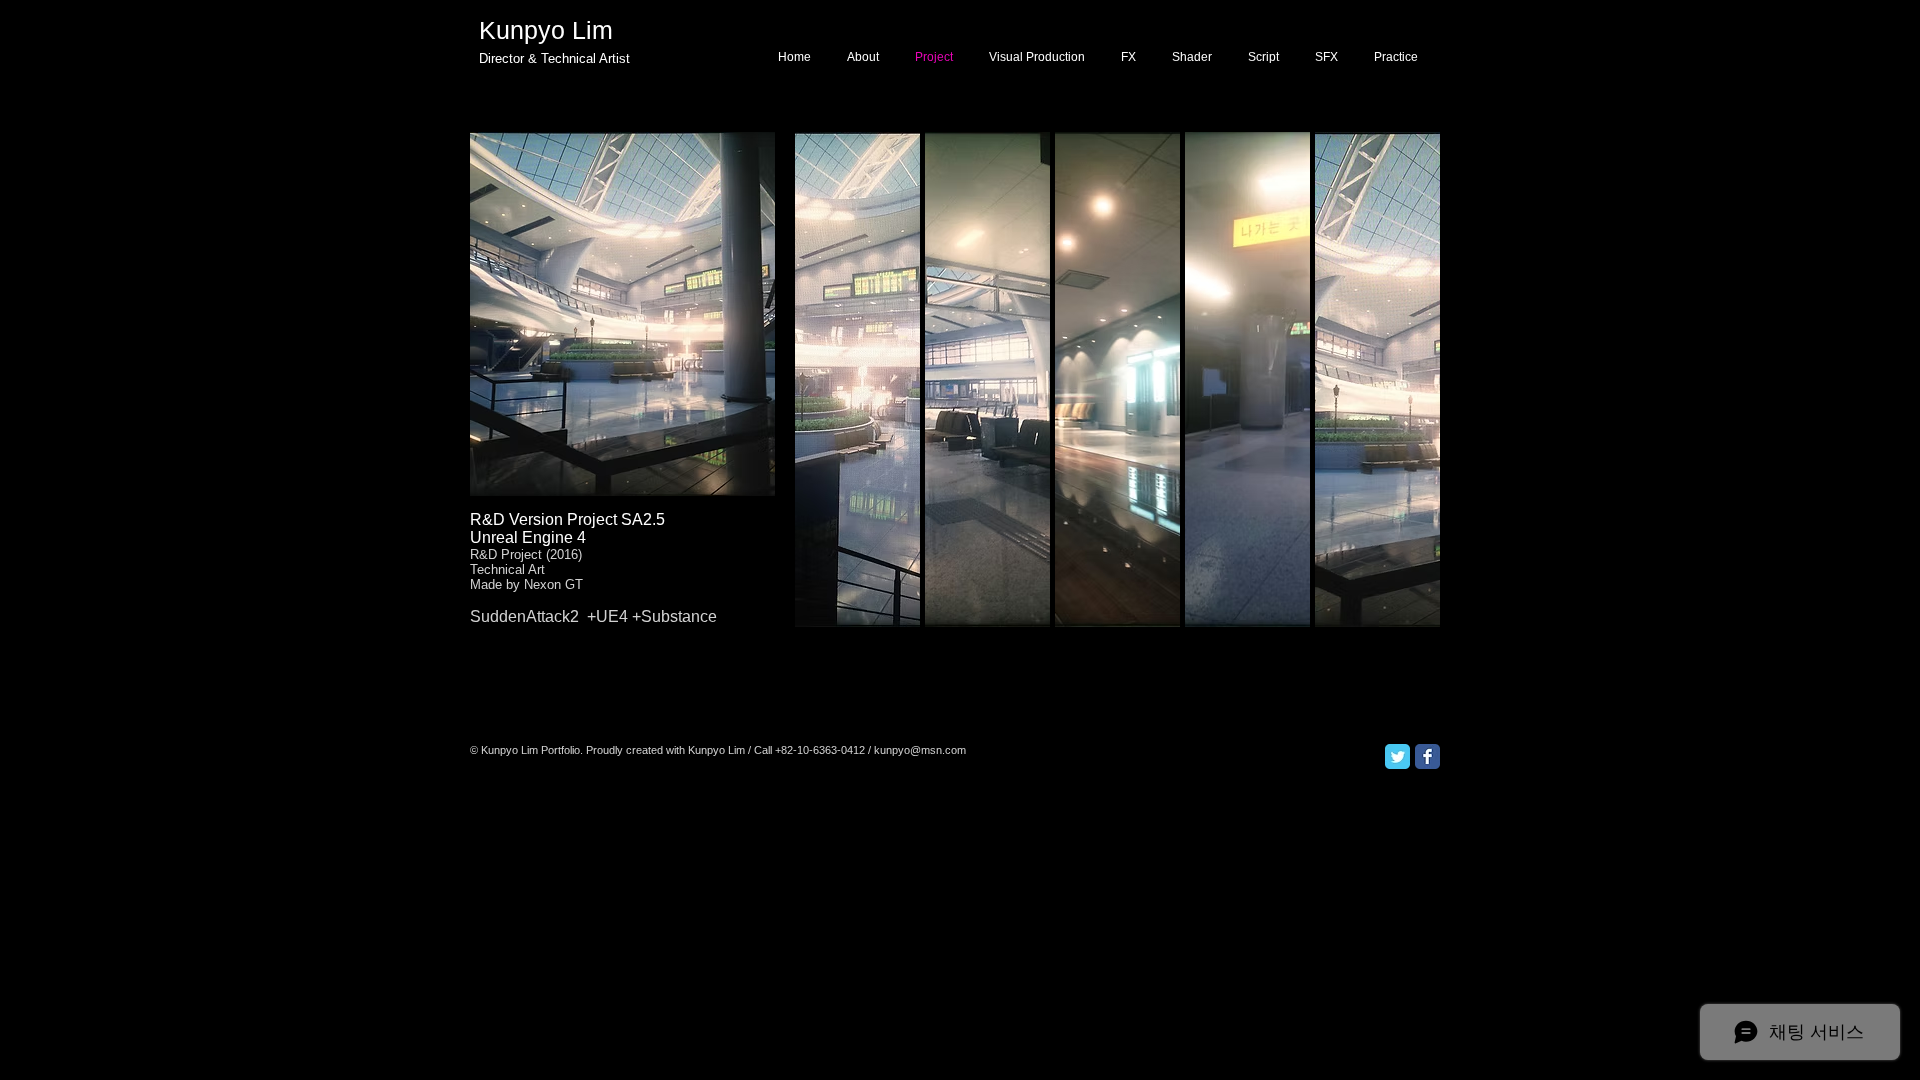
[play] (1529, 611)
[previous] (837, 397)
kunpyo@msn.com (920, 750)
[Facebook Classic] (1427, 756)
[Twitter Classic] (1397, 756)
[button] (987, 379)
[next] (1527, 397)
